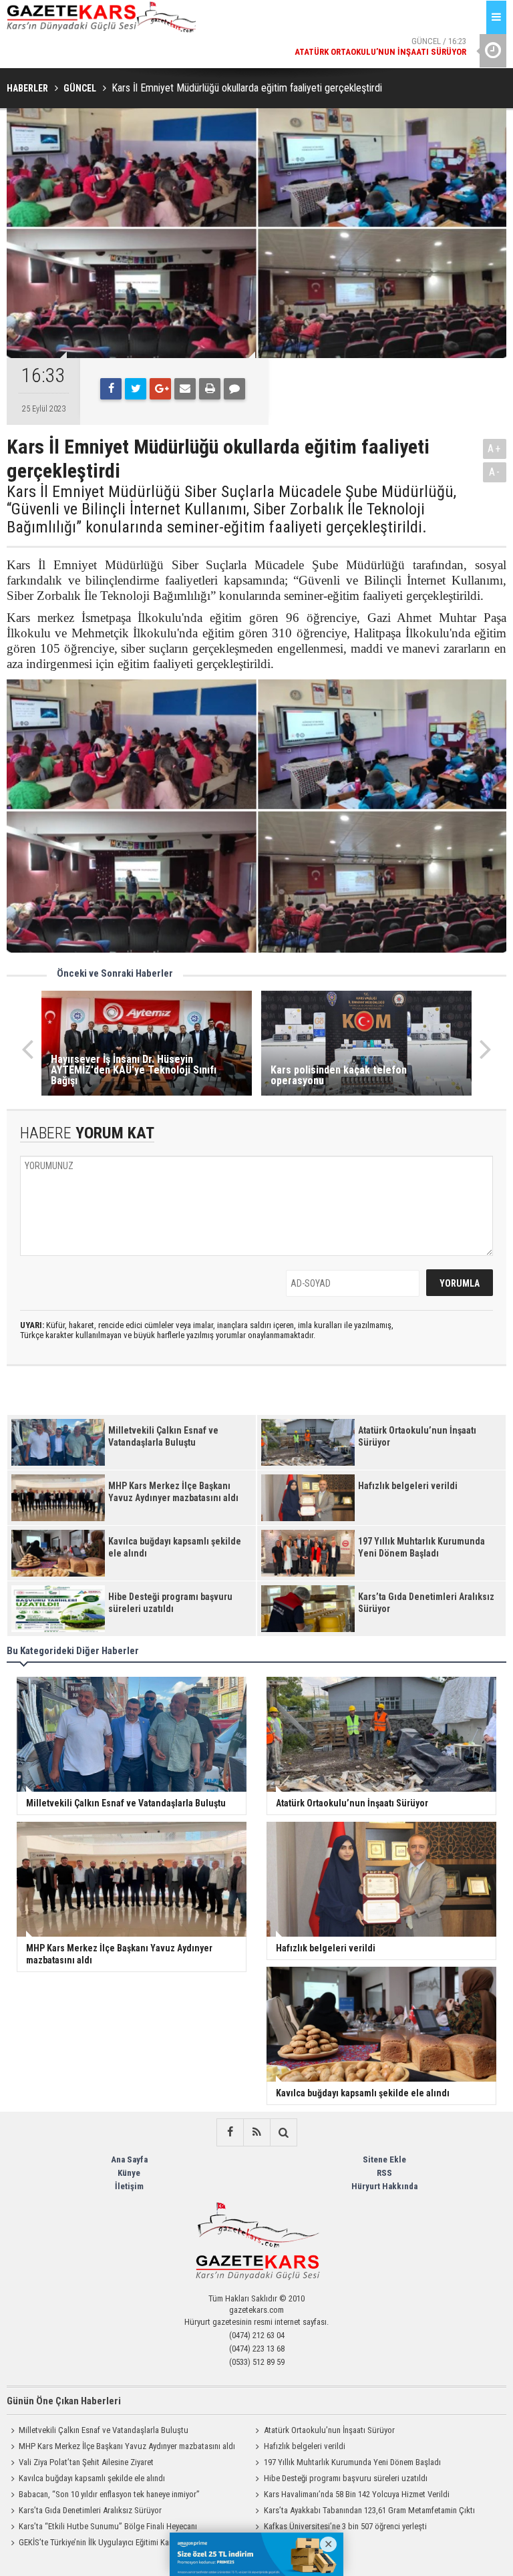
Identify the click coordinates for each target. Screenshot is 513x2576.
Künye (129, 2173)
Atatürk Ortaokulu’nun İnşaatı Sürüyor (329, 2430)
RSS (384, 2173)
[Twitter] (136, 389)
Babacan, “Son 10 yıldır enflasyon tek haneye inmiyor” (109, 2494)
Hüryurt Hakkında (384, 2186)
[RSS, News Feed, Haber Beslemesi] (256, 2132)
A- (495, 472)
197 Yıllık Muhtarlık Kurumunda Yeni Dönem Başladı (352, 2462)
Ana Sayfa (129, 2159)
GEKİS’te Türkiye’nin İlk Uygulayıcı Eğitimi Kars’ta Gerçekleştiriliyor (132, 2542)
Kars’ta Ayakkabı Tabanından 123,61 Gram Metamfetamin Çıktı (369, 2510)
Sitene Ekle (384, 2159)
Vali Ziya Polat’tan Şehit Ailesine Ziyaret (86, 2462)
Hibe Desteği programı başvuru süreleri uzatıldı (346, 2478)
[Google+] (160, 389)
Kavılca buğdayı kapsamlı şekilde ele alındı (92, 2478)
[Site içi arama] (283, 2132)
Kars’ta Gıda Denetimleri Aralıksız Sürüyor (90, 2510)
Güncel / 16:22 (331, 48)
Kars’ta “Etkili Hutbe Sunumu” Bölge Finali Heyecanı (108, 2526)
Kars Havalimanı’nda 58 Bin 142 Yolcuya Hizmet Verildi (357, 2494)
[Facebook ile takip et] (230, 2132)
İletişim (129, 2186)
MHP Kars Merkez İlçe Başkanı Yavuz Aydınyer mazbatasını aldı (127, 2446)
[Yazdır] (210, 389)
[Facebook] (111, 389)
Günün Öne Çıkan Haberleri (64, 2401)
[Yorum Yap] (234, 389)
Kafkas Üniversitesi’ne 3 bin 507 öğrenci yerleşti (345, 2526)
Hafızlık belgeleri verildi (305, 2446)
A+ (495, 449)
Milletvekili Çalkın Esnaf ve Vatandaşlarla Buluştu (104, 2430)
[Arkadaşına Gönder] (185, 389)
